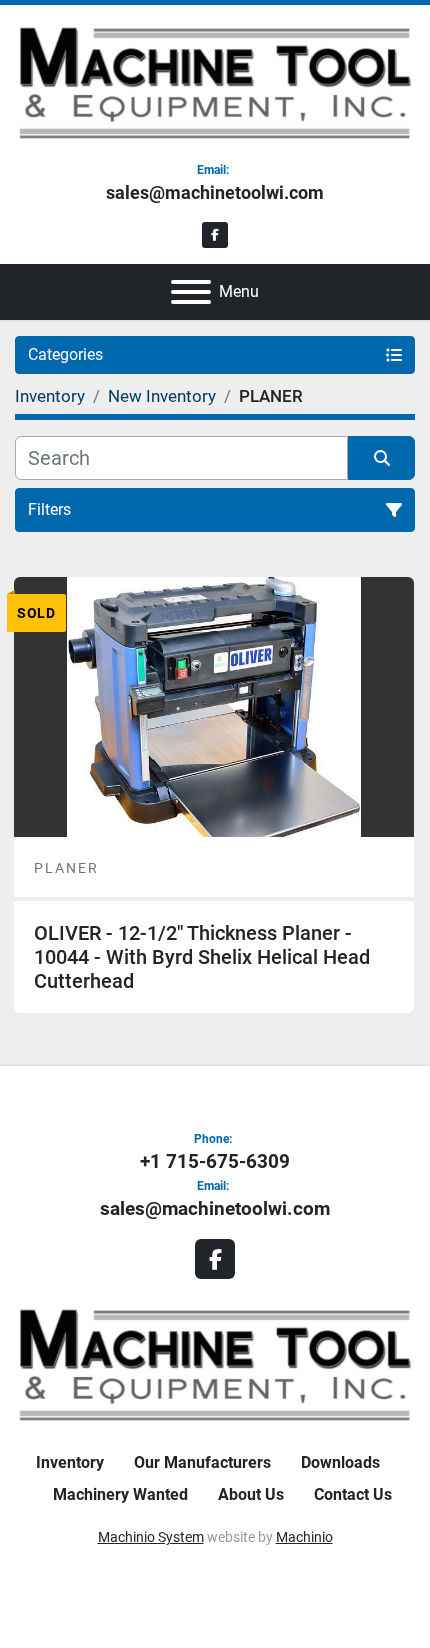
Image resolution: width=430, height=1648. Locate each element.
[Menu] (191, 292)
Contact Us (353, 1494)
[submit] (381, 458)
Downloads (340, 1462)
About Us (251, 1494)
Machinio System (151, 1537)
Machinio (304, 1537)
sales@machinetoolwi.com (215, 192)
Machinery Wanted (120, 1494)
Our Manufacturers (202, 1462)
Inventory (70, 1462)
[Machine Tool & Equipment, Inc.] (215, 1363)
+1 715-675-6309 (215, 1161)
